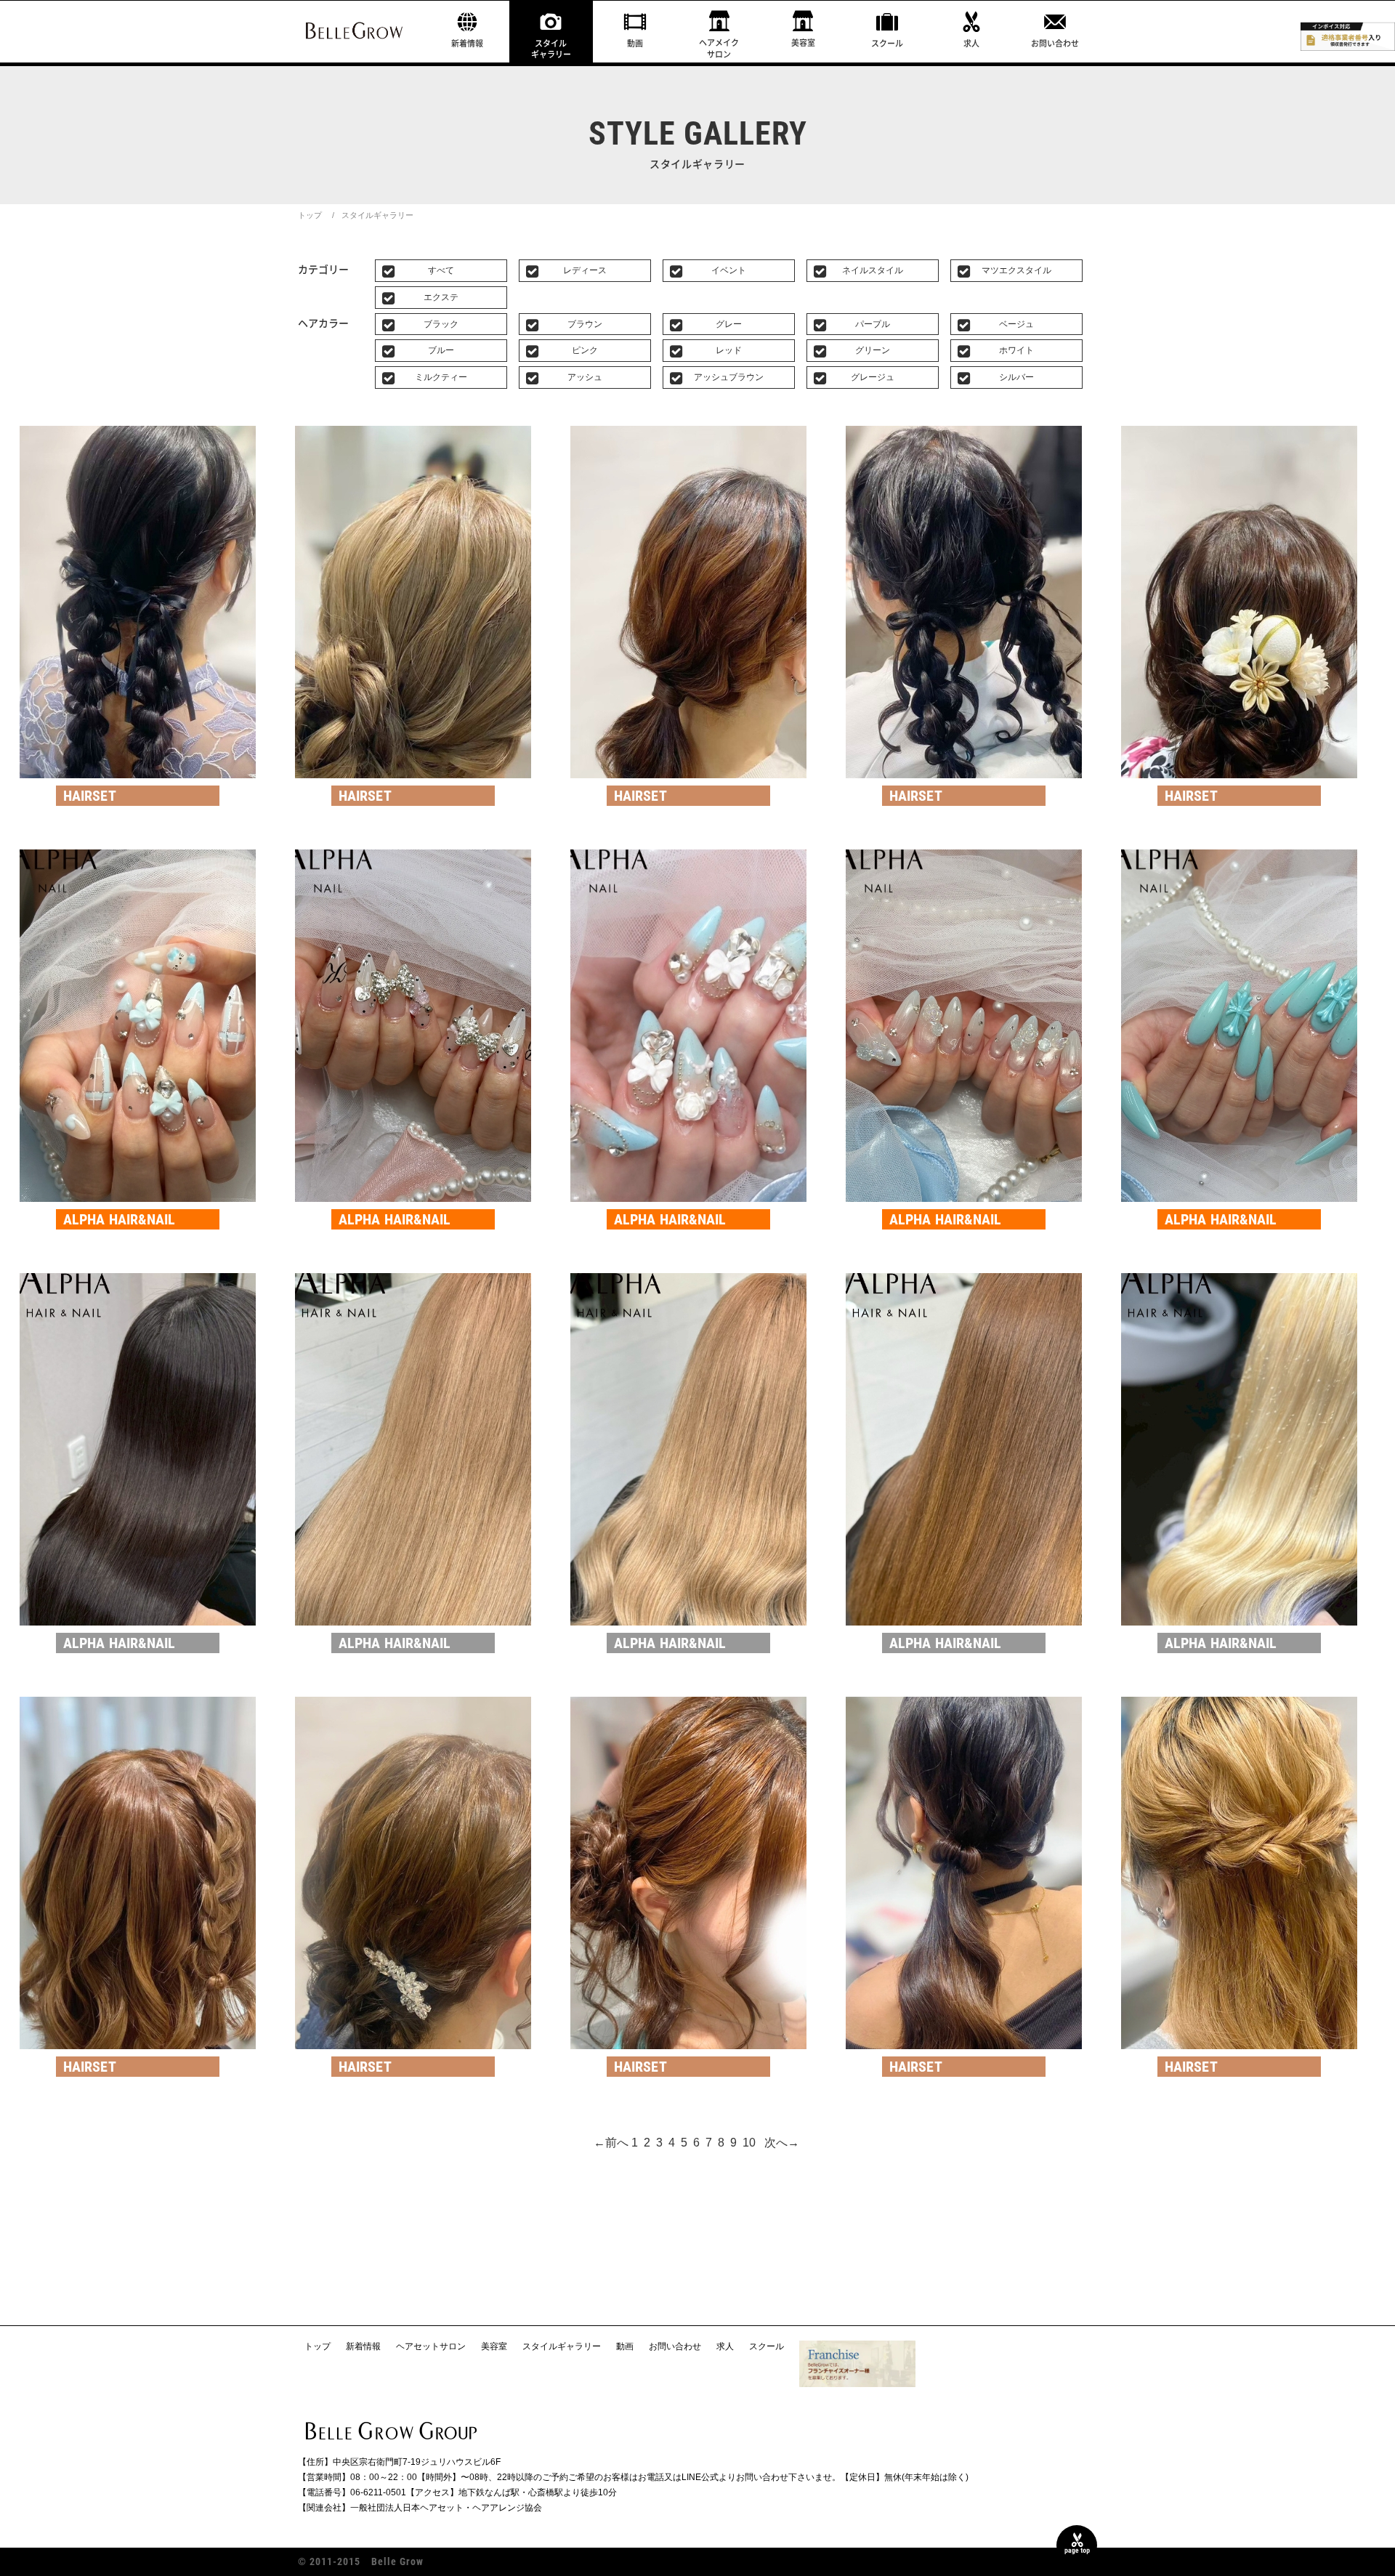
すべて (441, 270)
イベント (729, 270)
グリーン (873, 350)
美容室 (803, 43)
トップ (310, 215)
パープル (873, 324)
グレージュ (873, 377)
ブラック (441, 324)
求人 (971, 43)
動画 (635, 43)
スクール (887, 43)
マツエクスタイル (1016, 270)
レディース (585, 270)
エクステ (441, 297)
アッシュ (585, 377)
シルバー (1016, 377)
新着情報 (467, 43)
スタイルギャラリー (551, 49)
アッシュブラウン (729, 377)
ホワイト (1016, 350)
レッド (729, 350)
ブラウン (585, 324)
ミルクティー (441, 377)
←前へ (611, 2143)
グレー (729, 324)
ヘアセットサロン (431, 2346)
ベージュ (1016, 324)
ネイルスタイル (873, 270)
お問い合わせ (1055, 43)
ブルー (441, 350)
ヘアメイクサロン (719, 48)
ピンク (585, 350)
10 (749, 2143)
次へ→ (782, 2143)
